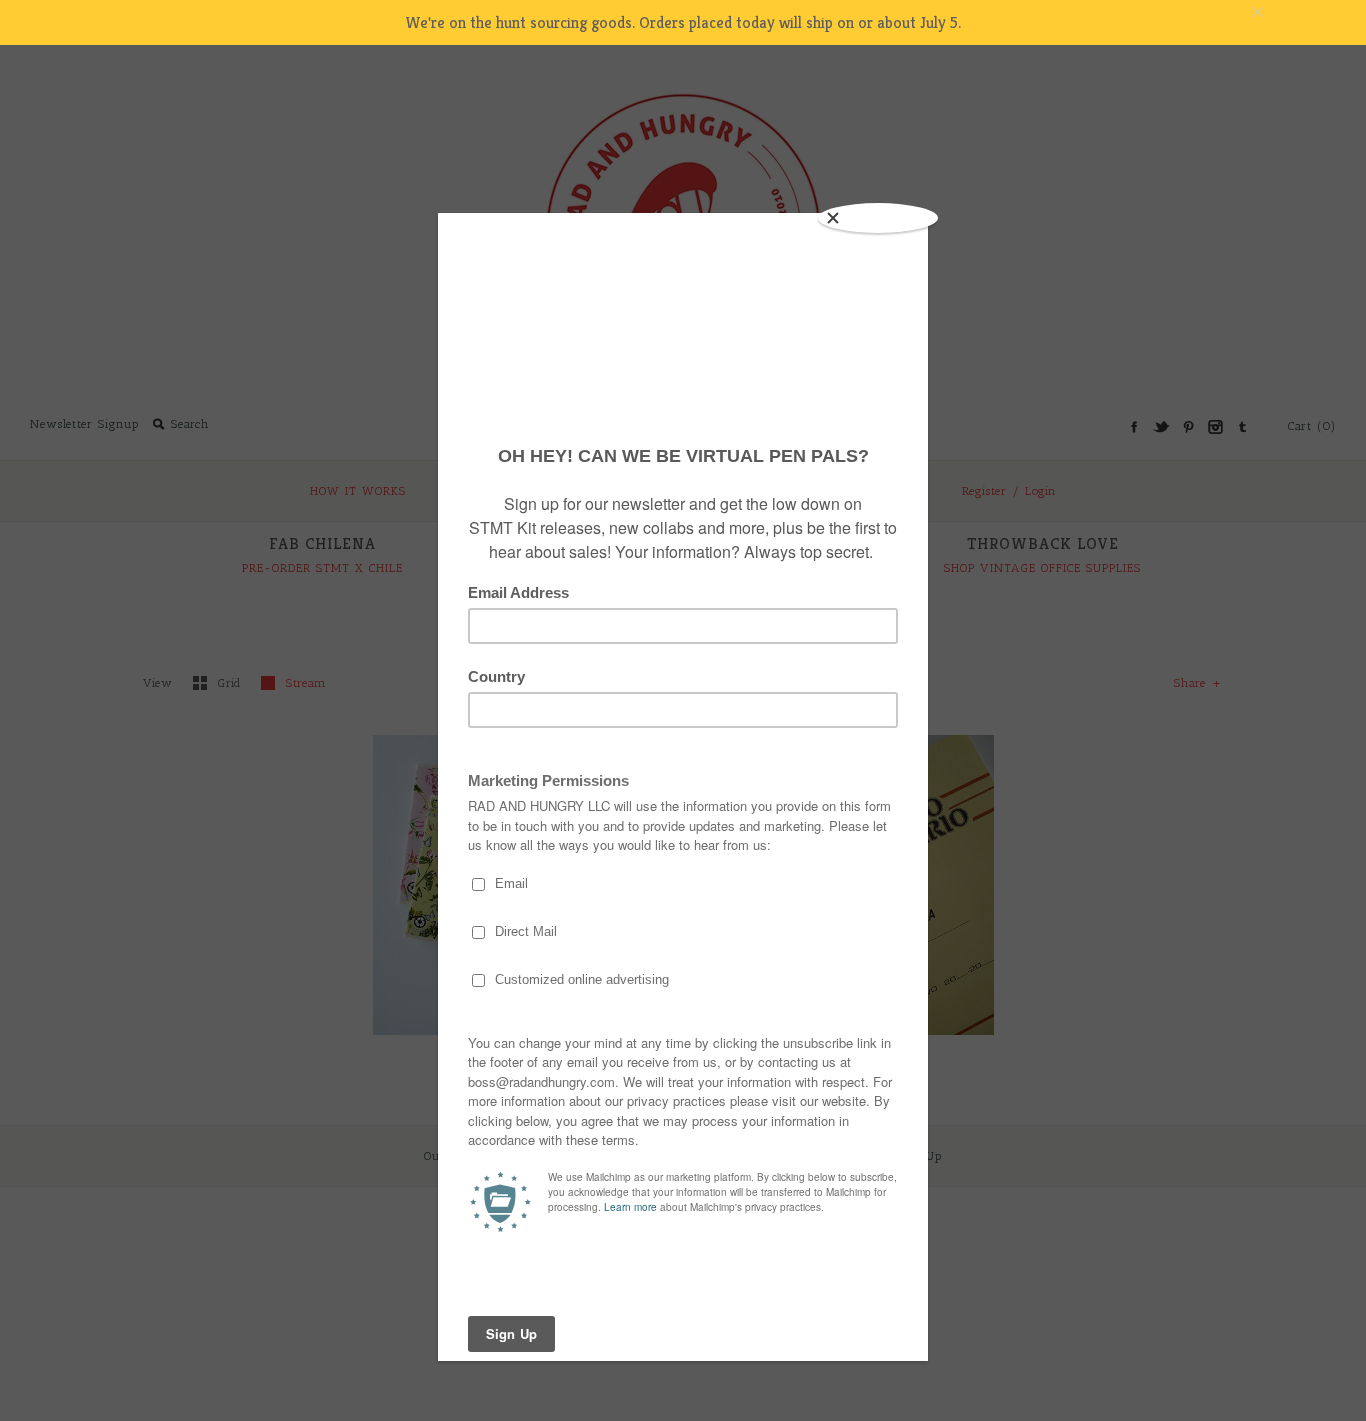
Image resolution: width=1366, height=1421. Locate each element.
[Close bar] (1306, 12)
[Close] (878, 218)
